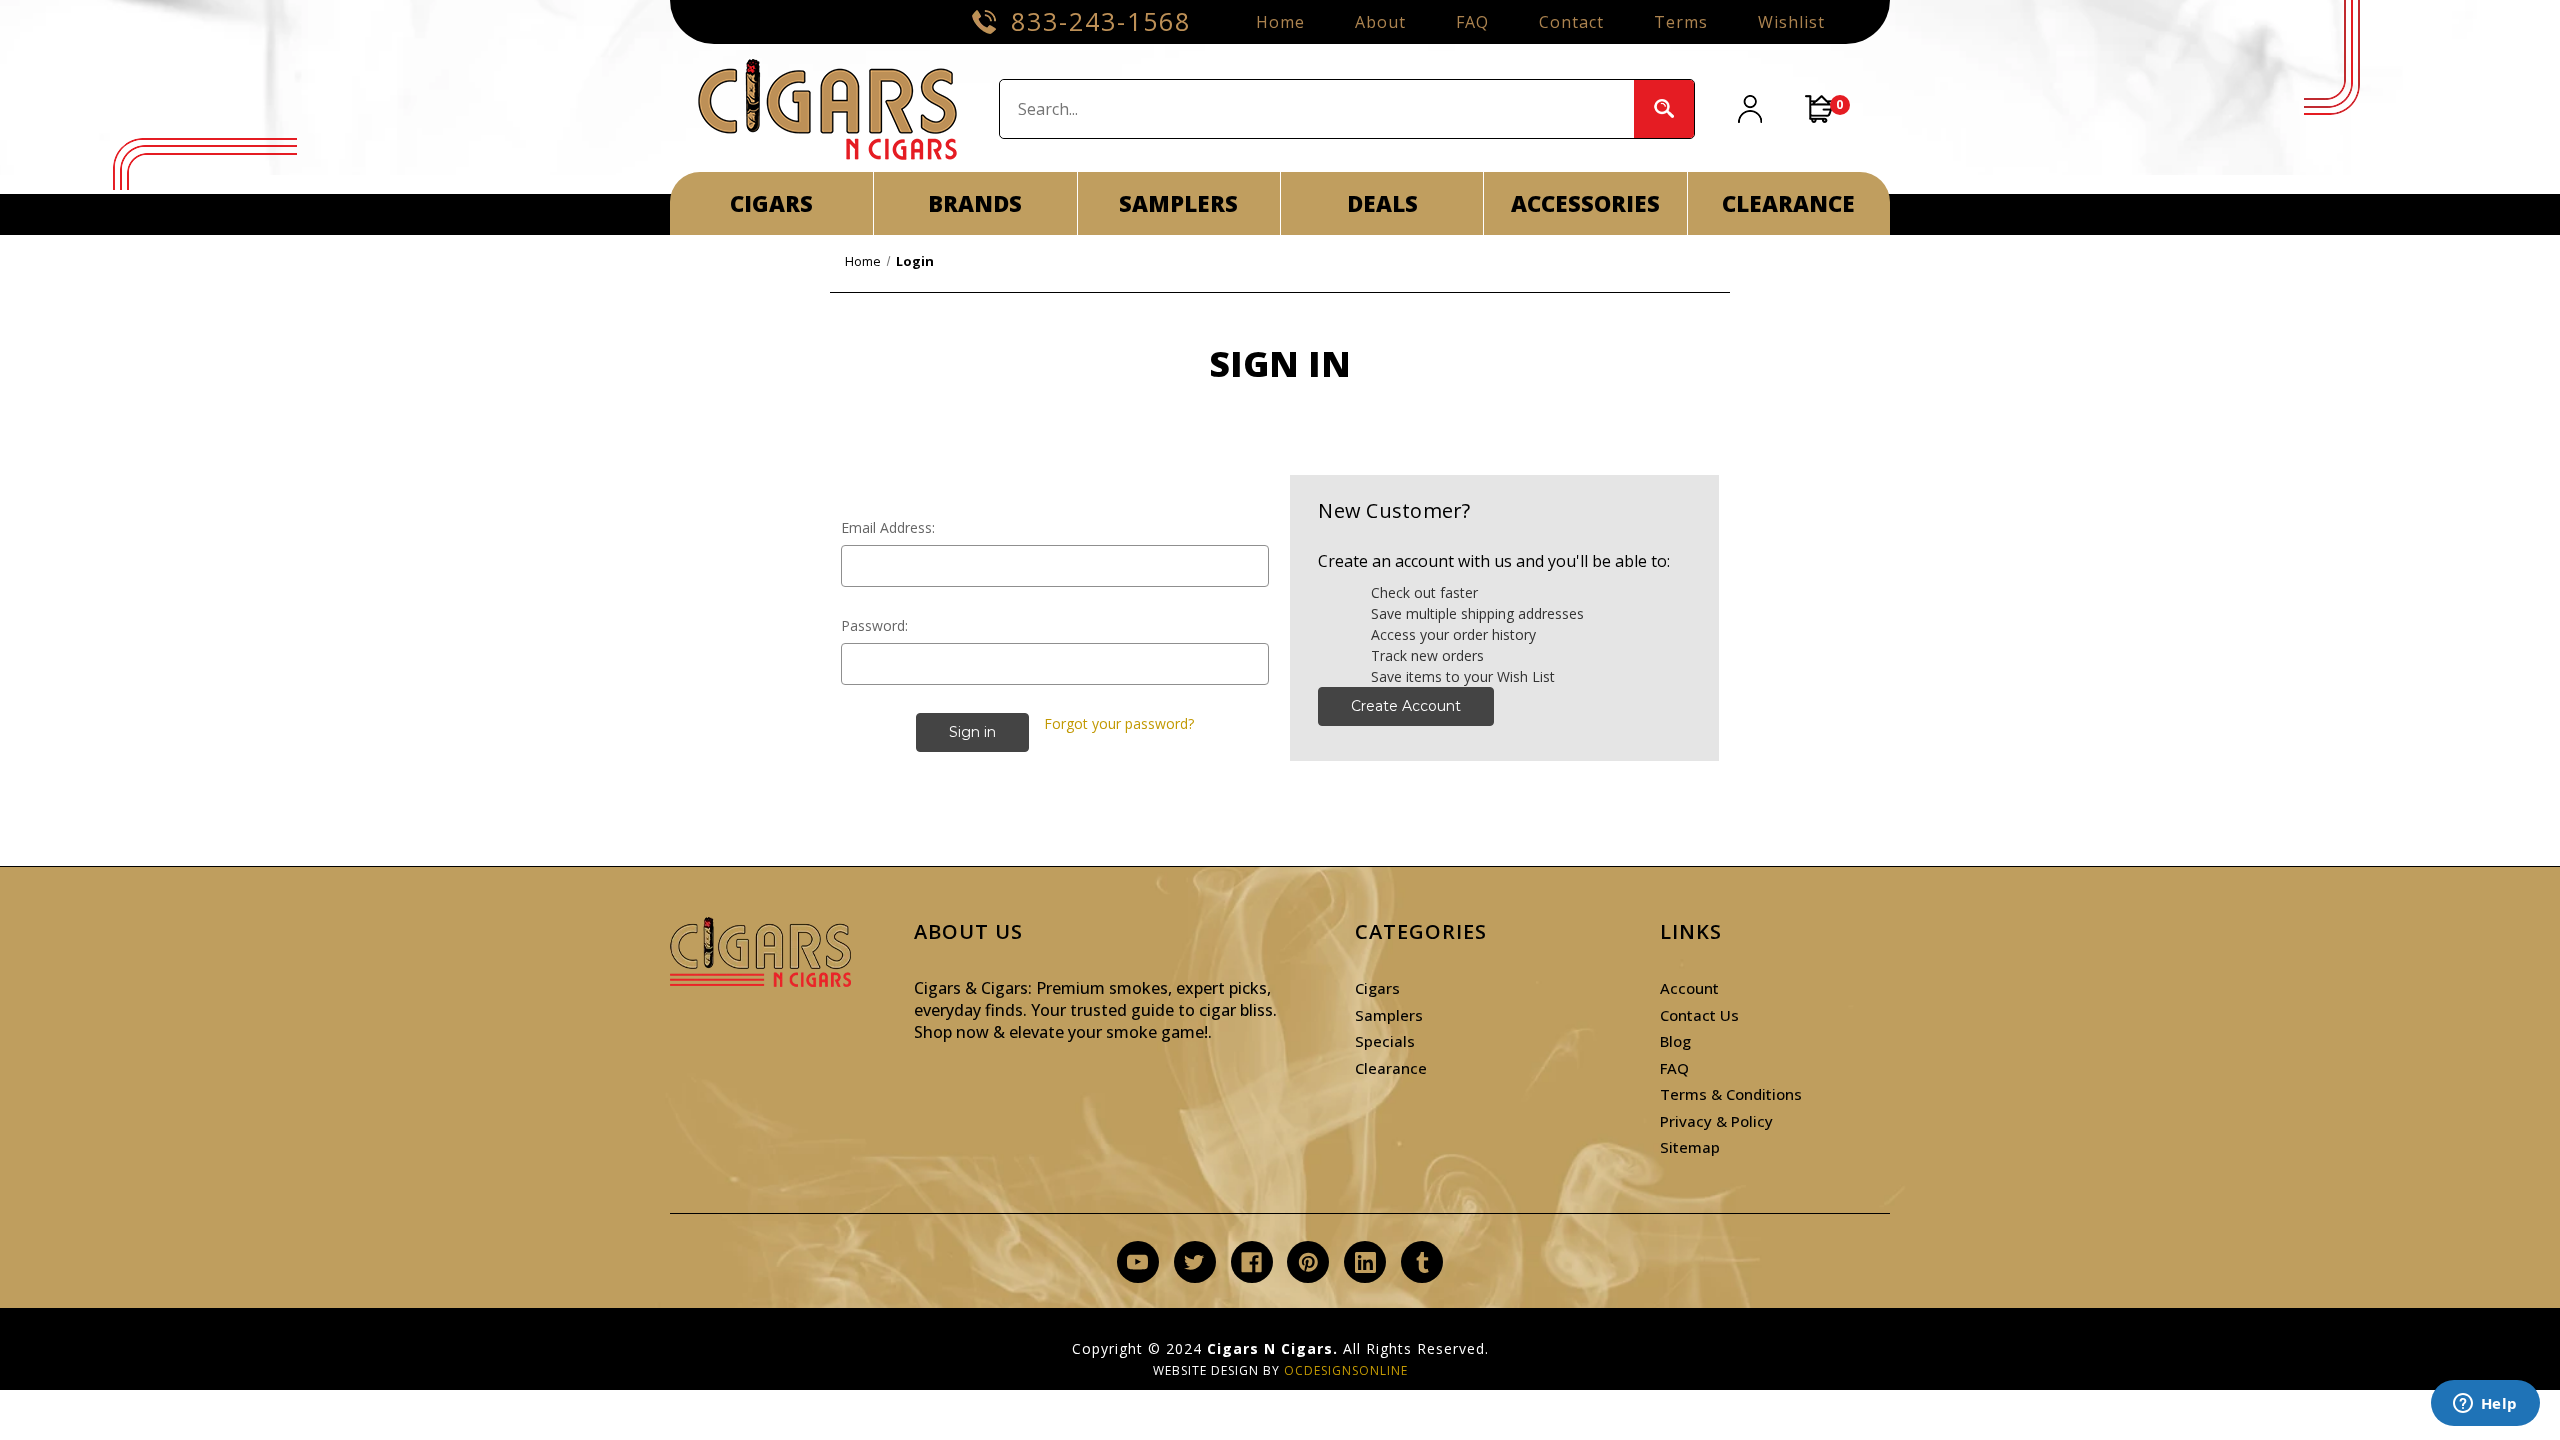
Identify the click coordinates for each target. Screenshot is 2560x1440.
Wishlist (1791, 22)
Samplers (1389, 1015)
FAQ (1472, 22)
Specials (1385, 1041)
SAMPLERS (1178, 203)
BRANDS (975, 203)
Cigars (1377, 988)
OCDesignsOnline (1346, 1370)
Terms (1681, 22)
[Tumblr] (1422, 1262)
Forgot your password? (1119, 723)
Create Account (1406, 706)
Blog (1675, 1041)
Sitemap (1690, 1147)
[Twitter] (1194, 1262)
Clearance (1391, 1068)
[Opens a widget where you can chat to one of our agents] (2485, 1405)
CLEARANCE (1788, 203)
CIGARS (771, 203)
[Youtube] (1137, 1262)
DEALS (1382, 203)
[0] (1820, 109)
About (1380, 22)
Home (1280, 22)
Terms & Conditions (1731, 1094)
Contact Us (1699, 1015)
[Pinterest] (1308, 1262)
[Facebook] (1251, 1262)
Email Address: (888, 527)
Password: (874, 625)
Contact (1571, 22)
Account (1689, 988)
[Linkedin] (1365, 1262)
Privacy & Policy (1716, 1121)
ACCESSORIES (1585, 203)
